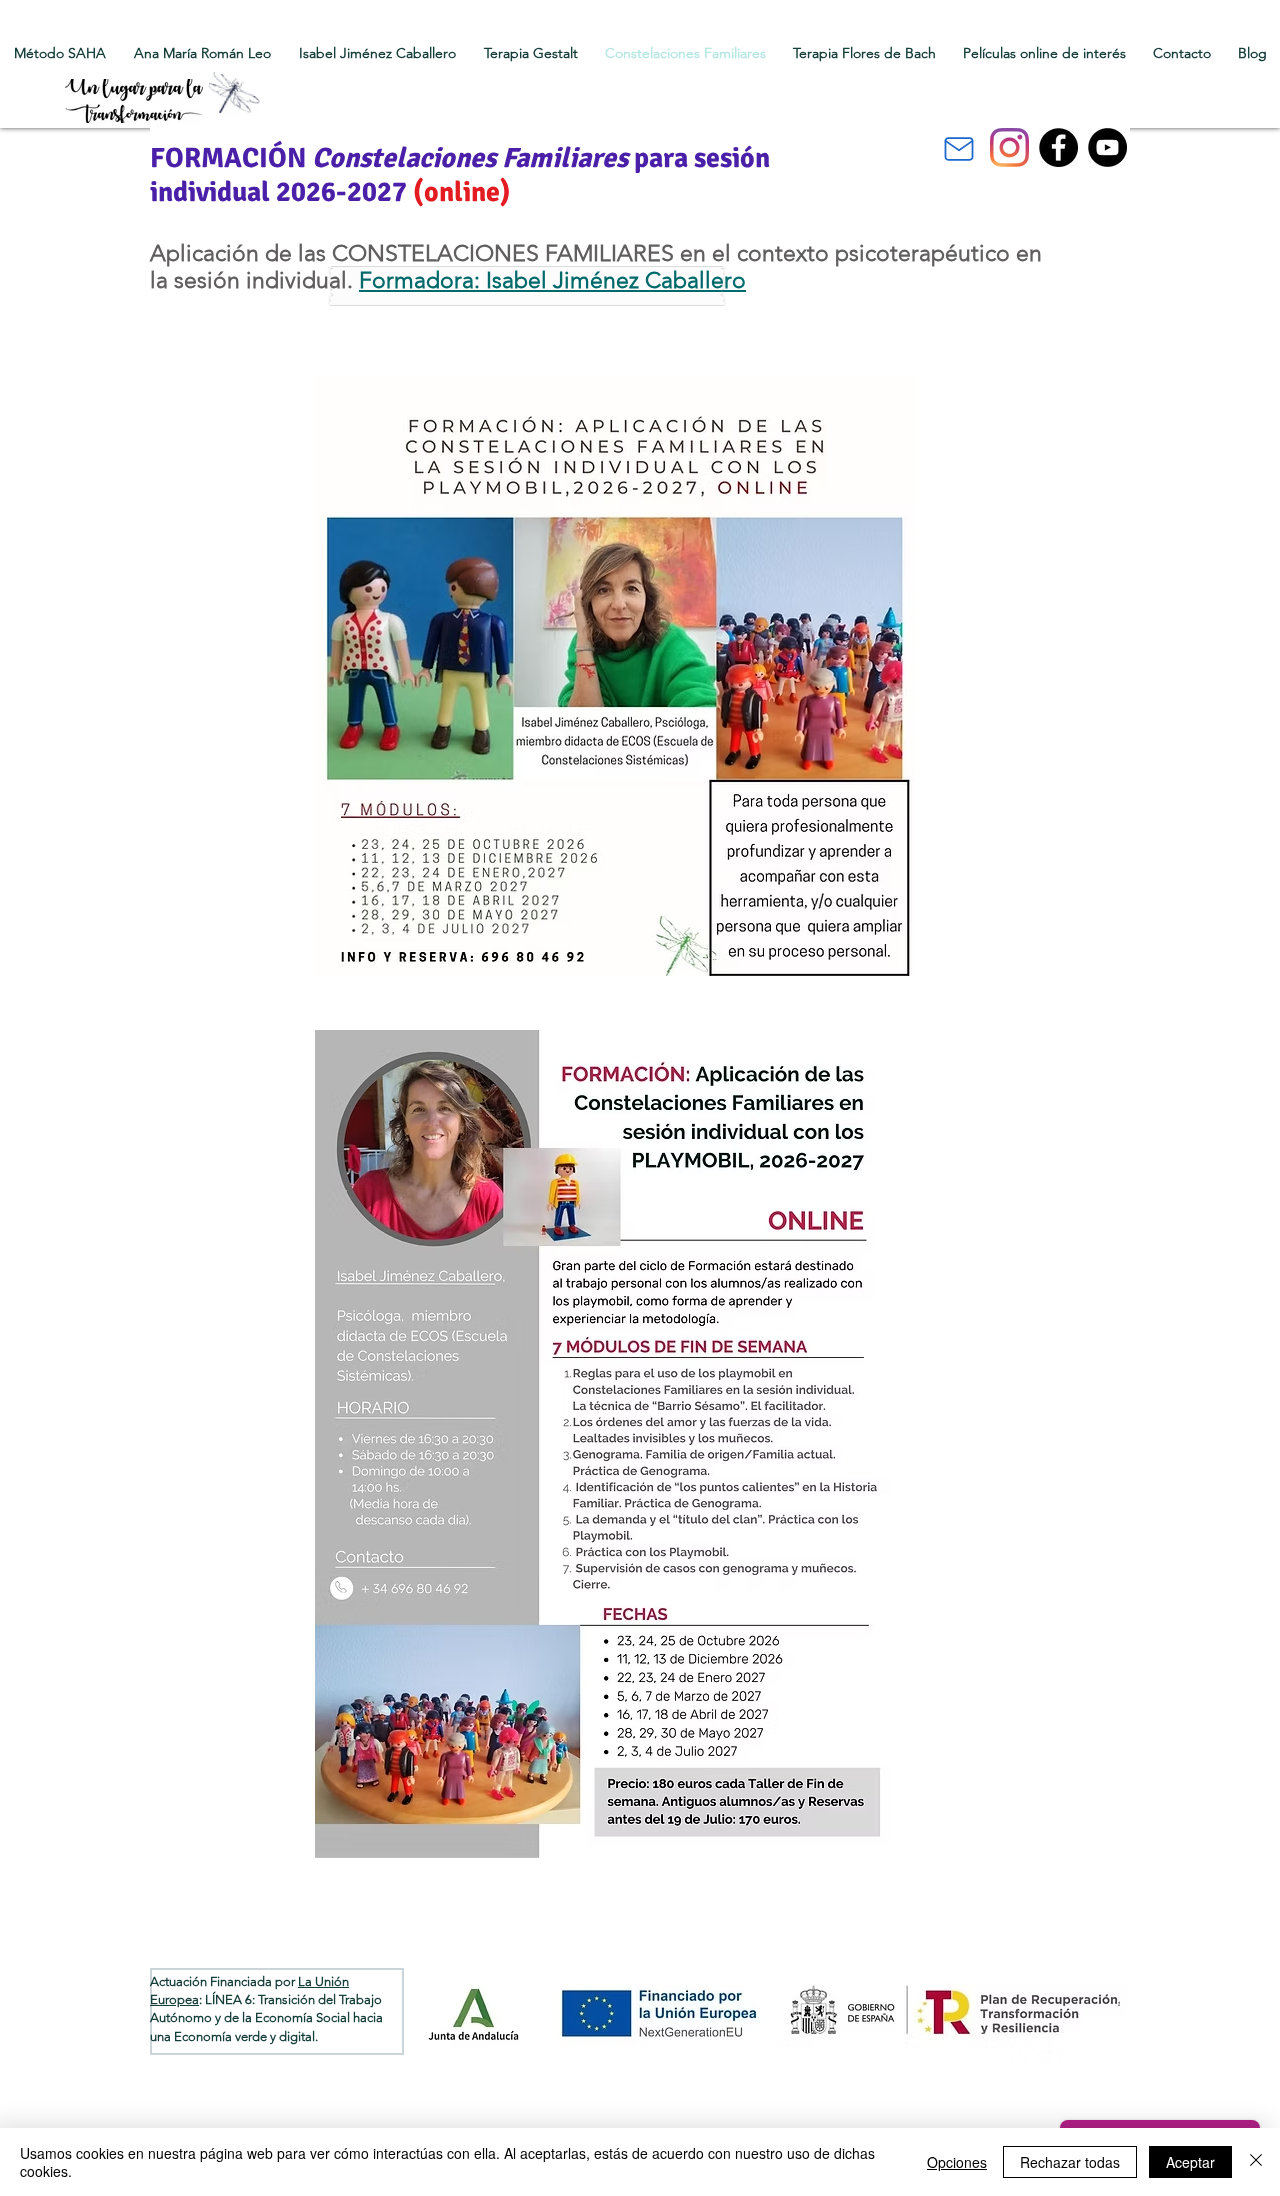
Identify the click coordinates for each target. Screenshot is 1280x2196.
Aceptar (1190, 2162)
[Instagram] (1009, 147)
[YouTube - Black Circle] (1107, 147)
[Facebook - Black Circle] (1058, 147)
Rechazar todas (1070, 2162)
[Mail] (959, 149)
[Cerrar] (1256, 2162)
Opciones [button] (957, 2162)
